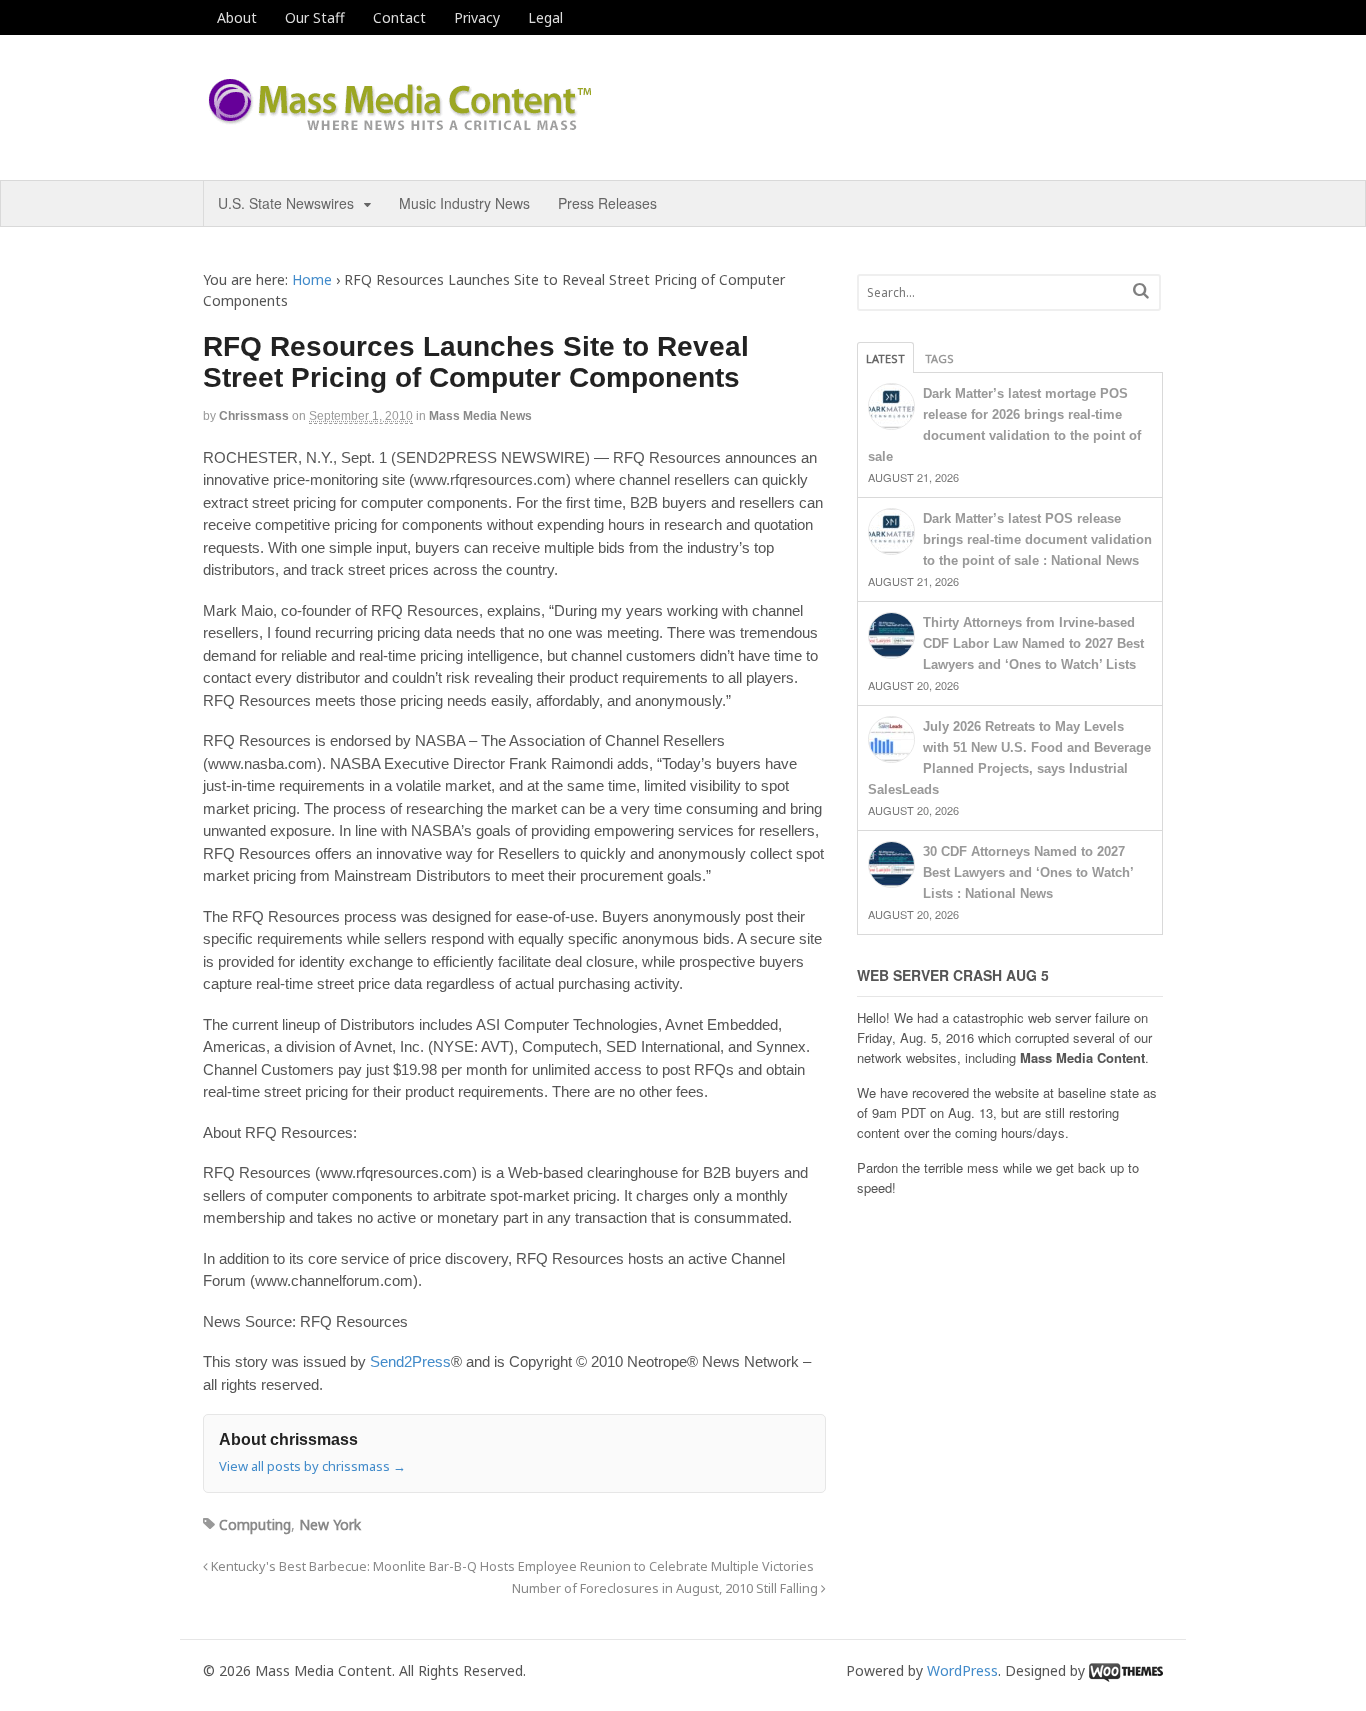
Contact (399, 17)
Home (312, 279)
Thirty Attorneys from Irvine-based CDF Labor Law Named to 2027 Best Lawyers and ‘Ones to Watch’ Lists (1033, 643)
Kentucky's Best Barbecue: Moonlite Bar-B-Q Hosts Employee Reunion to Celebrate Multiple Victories (511, 1566)
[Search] (1141, 290)
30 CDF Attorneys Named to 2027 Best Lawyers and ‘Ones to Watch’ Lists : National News (1028, 872)
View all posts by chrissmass (312, 1466)
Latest (885, 358)
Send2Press (410, 1361)
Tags (939, 358)
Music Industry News (464, 203)
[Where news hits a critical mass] (403, 124)
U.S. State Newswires (286, 203)
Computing (255, 1524)
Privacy (477, 17)
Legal (545, 17)
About (237, 17)
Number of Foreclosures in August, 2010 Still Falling (666, 1588)
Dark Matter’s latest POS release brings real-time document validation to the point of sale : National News (1037, 539)
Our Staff (315, 17)
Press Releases (607, 203)
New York (330, 1524)
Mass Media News (480, 416)
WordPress (962, 1670)
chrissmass (254, 416)
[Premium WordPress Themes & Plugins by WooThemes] (1126, 1670)
